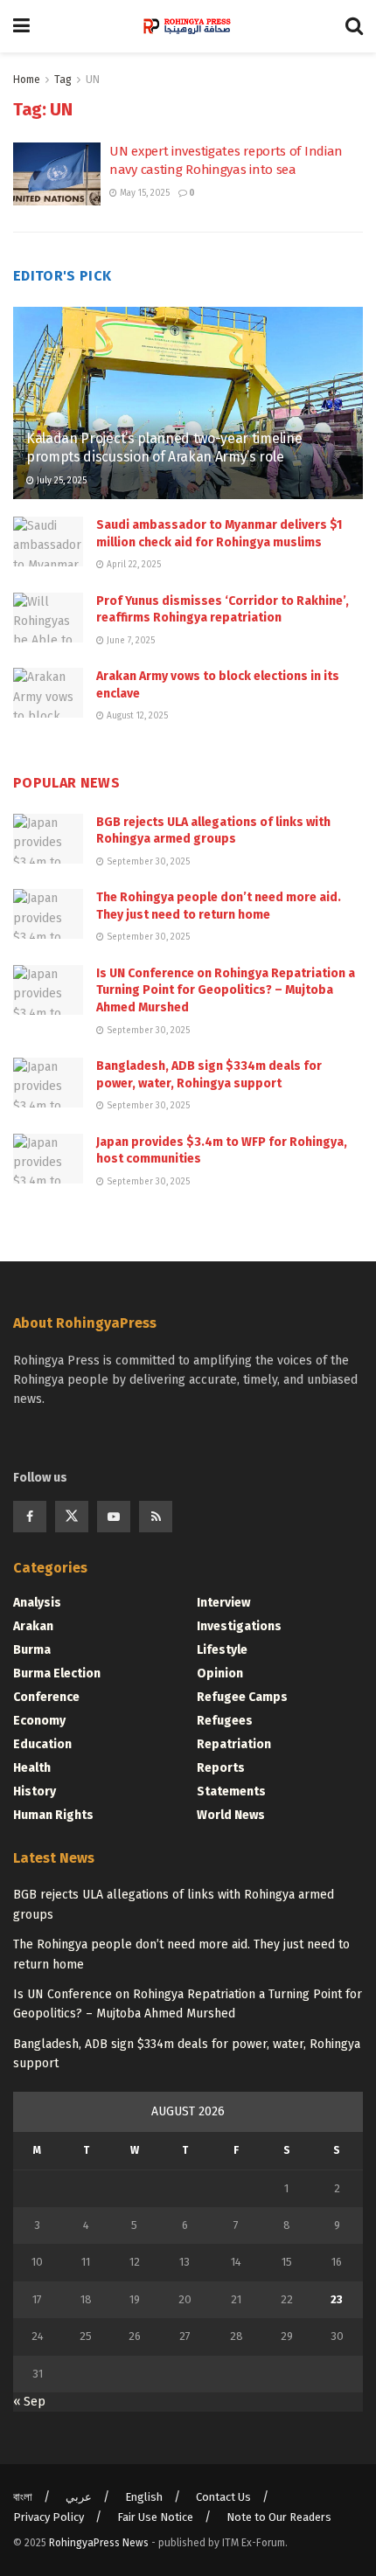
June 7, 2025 (129, 641)
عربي (79, 2497)
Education (42, 1744)
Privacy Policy (49, 2517)
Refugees (225, 1721)
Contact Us (223, 2497)
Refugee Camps (242, 1697)
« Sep (29, 2402)
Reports (221, 1768)
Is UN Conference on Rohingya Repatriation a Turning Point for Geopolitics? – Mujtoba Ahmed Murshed (226, 990)
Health (32, 1768)
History (35, 1791)
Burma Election (57, 1673)
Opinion (220, 1673)
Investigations (239, 1626)
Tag (63, 80)
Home (27, 80)
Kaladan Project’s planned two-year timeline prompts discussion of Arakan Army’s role (164, 448)
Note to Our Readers (279, 2517)
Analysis (37, 1603)
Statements (231, 1791)
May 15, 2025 (143, 193)
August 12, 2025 (136, 716)
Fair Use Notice (155, 2517)
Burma (32, 1650)
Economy (39, 1721)
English (144, 2497)
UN (93, 80)
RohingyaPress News (99, 2543)
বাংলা (23, 2497)
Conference (46, 1697)
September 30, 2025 (147, 862)
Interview (223, 1603)
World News (231, 1815)
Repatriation (234, 1744)
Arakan (33, 1626)
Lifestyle (222, 1650)
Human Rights (53, 1815)
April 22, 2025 (132, 565)
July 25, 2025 (60, 481)
